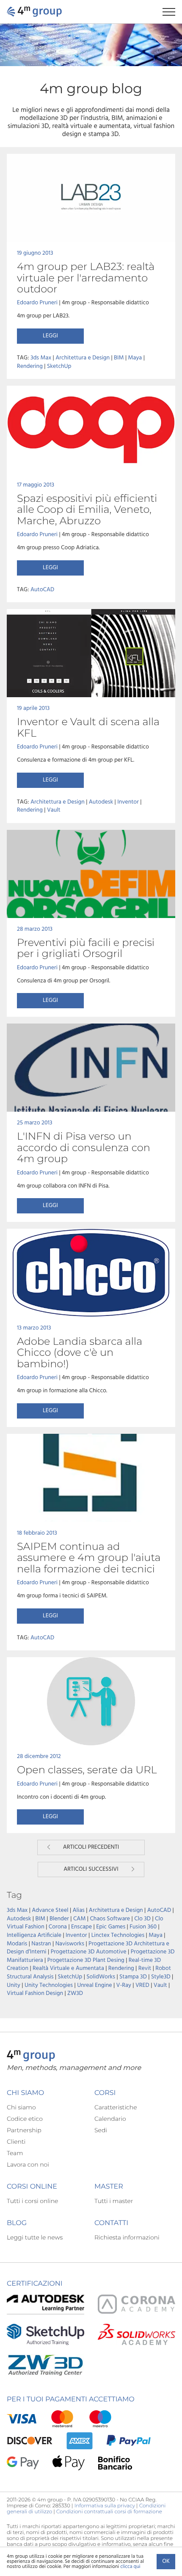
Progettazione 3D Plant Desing (86, 1960)
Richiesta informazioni (127, 2237)
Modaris (17, 1944)
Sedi (101, 2130)
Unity (14, 1985)
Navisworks (70, 1944)
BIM (119, 358)
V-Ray (124, 1985)
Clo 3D (142, 1919)
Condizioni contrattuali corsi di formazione (109, 2512)
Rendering (30, 366)
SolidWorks (101, 1977)
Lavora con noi (28, 2164)
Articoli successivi (91, 1869)
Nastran (41, 1944)
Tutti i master (114, 2201)
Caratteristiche (116, 2107)
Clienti (16, 2142)
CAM (80, 1919)
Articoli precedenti (91, 1847)
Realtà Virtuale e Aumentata (68, 1968)
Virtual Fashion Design (35, 1993)
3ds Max (41, 358)
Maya (135, 358)
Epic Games (111, 1927)
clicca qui (130, 2567)
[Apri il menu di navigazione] (172, 12)
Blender (59, 1919)
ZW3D (75, 1993)
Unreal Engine (94, 1985)
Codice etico (25, 2119)
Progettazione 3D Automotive (89, 1952)
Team (15, 2153)
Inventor (128, 802)
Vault (54, 810)
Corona (58, 1927)
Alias (79, 1910)
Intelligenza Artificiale (34, 1935)
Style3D (161, 1977)
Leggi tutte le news (35, 2237)
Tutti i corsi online (32, 2201)
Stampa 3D (133, 1977)
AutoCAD (42, 590)
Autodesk (101, 802)
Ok (166, 2561)
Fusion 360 (143, 1927)
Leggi (50, 336)
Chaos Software (110, 1919)
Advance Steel (50, 1910)
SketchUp (59, 366)
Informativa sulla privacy (105, 2506)
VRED (142, 1985)
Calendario (110, 2119)
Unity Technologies (49, 1985)
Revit (145, 1968)
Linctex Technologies (118, 1935)
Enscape (81, 1927)
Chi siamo (21, 2107)
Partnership (24, 2130)
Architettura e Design (83, 358)
